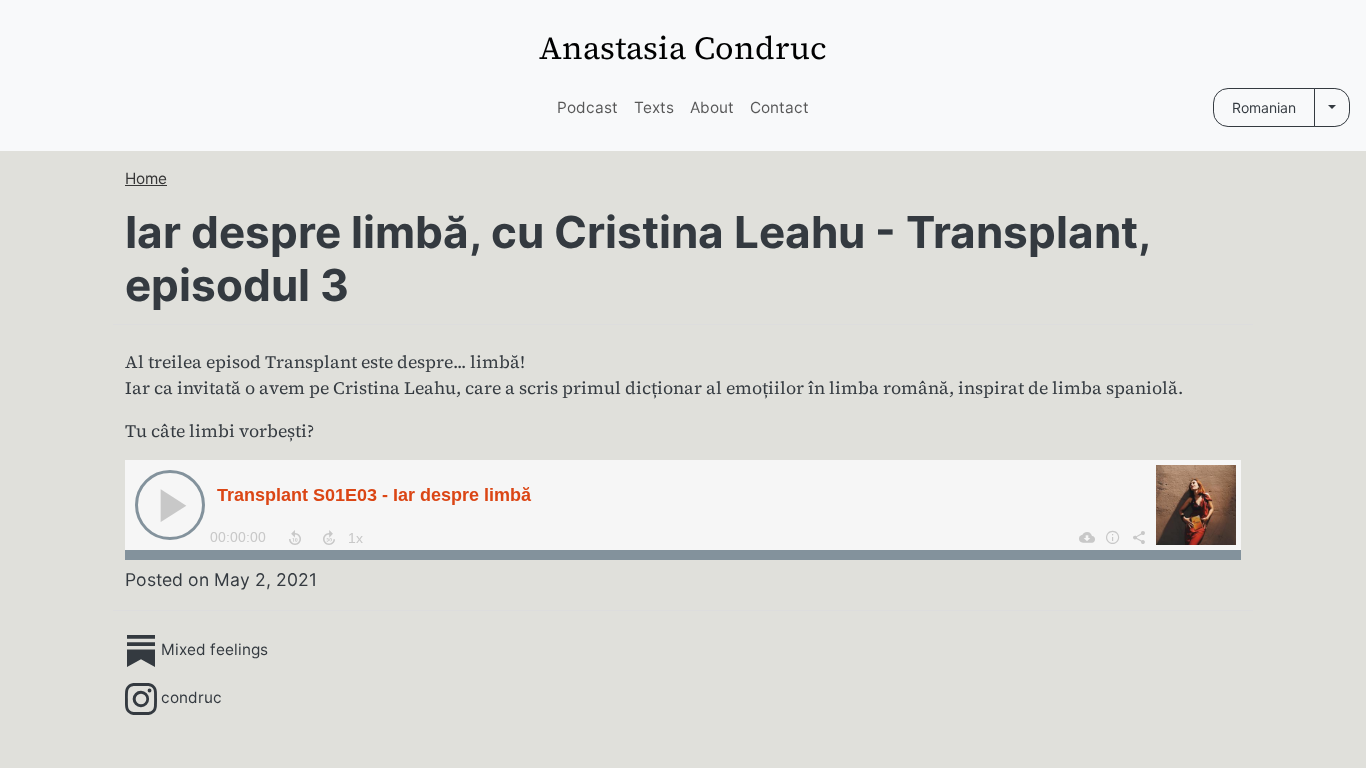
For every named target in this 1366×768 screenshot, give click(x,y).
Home (146, 178)
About (712, 107)
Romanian (1264, 107)
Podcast (587, 107)
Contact (779, 107)
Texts (654, 107)
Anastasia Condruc (683, 48)
